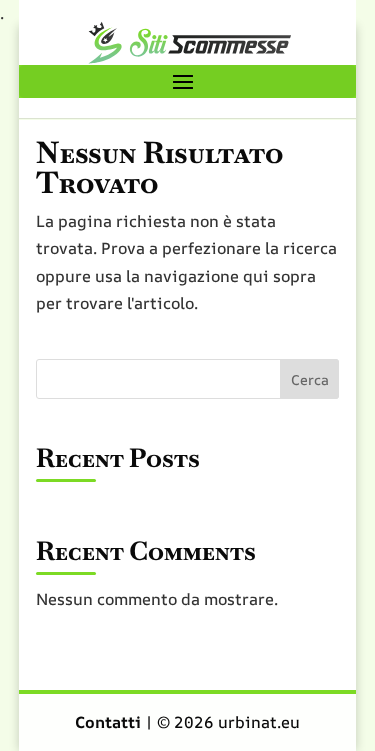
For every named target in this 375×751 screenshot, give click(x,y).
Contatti (110, 722)
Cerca (310, 379)
